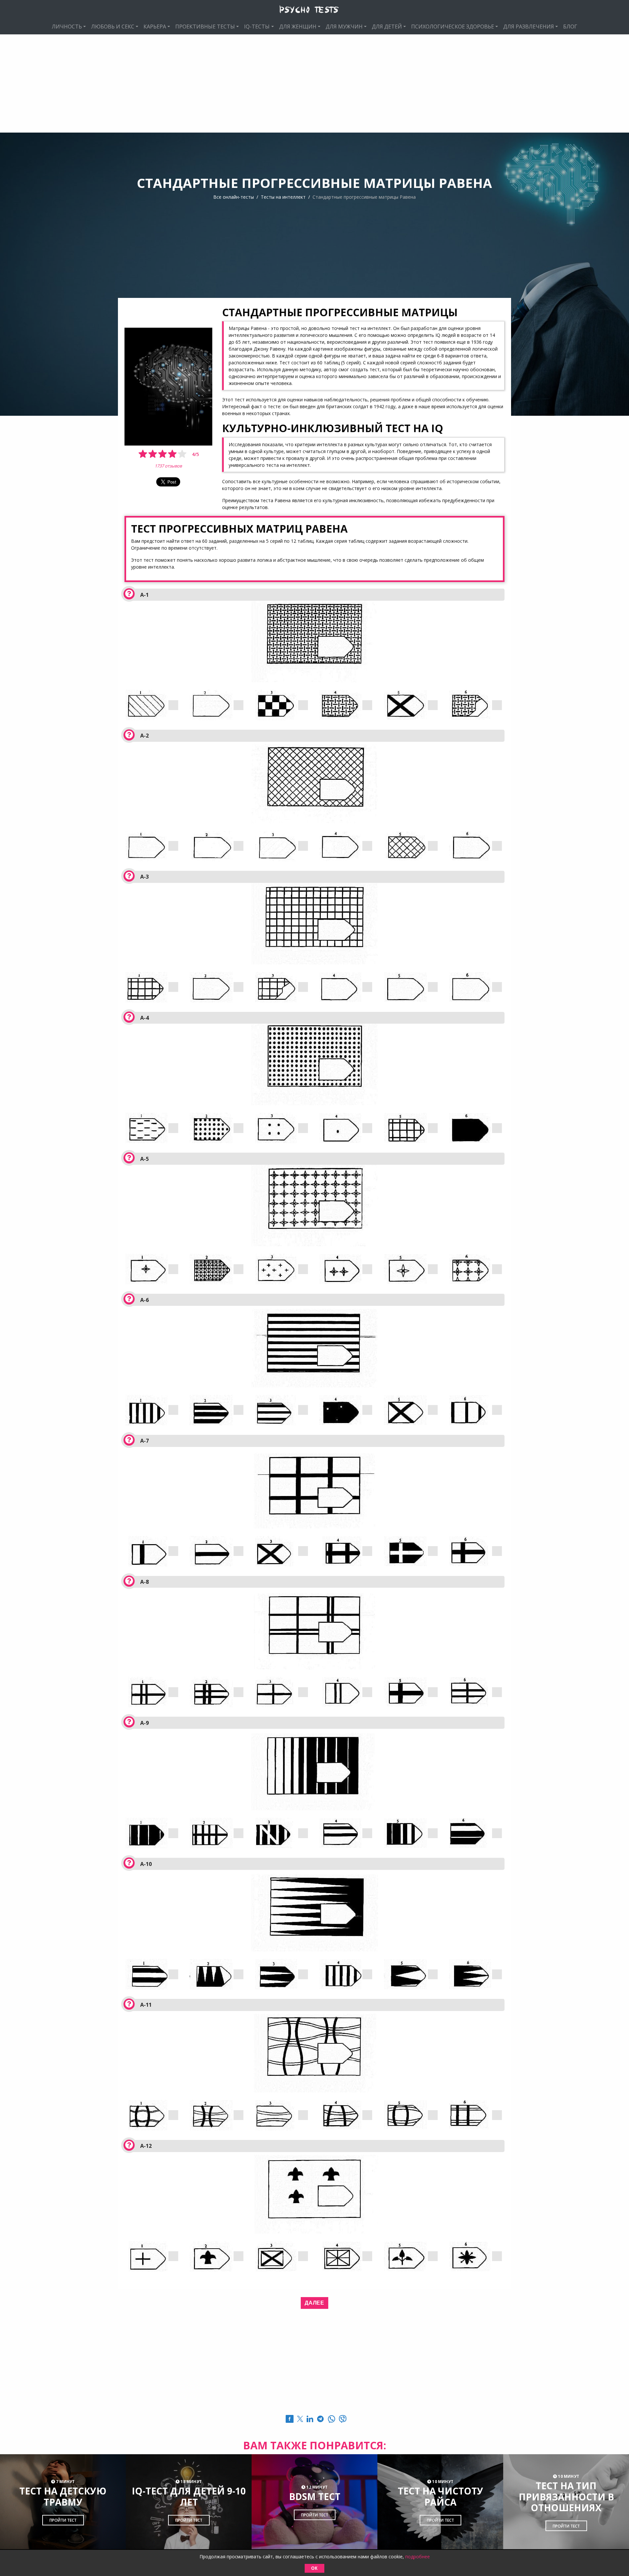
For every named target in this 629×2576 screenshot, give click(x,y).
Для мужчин (344, 27)
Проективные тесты (205, 27)
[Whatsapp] (332, 2420)
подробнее (418, 2557)
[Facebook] (290, 2420)
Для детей (387, 27)
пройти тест (63, 2521)
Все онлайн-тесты (234, 197)
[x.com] (300, 2420)
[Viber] (343, 2420)
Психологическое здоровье (453, 27)
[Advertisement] (314, 83)
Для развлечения (529, 27)
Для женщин (298, 27)
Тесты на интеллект (283, 197)
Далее (314, 2303)
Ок (314, 2568)
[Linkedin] (310, 2420)
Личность (67, 27)
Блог (570, 27)
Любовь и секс (113, 27)
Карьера (155, 27)
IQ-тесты (257, 27)
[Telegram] (320, 2420)
